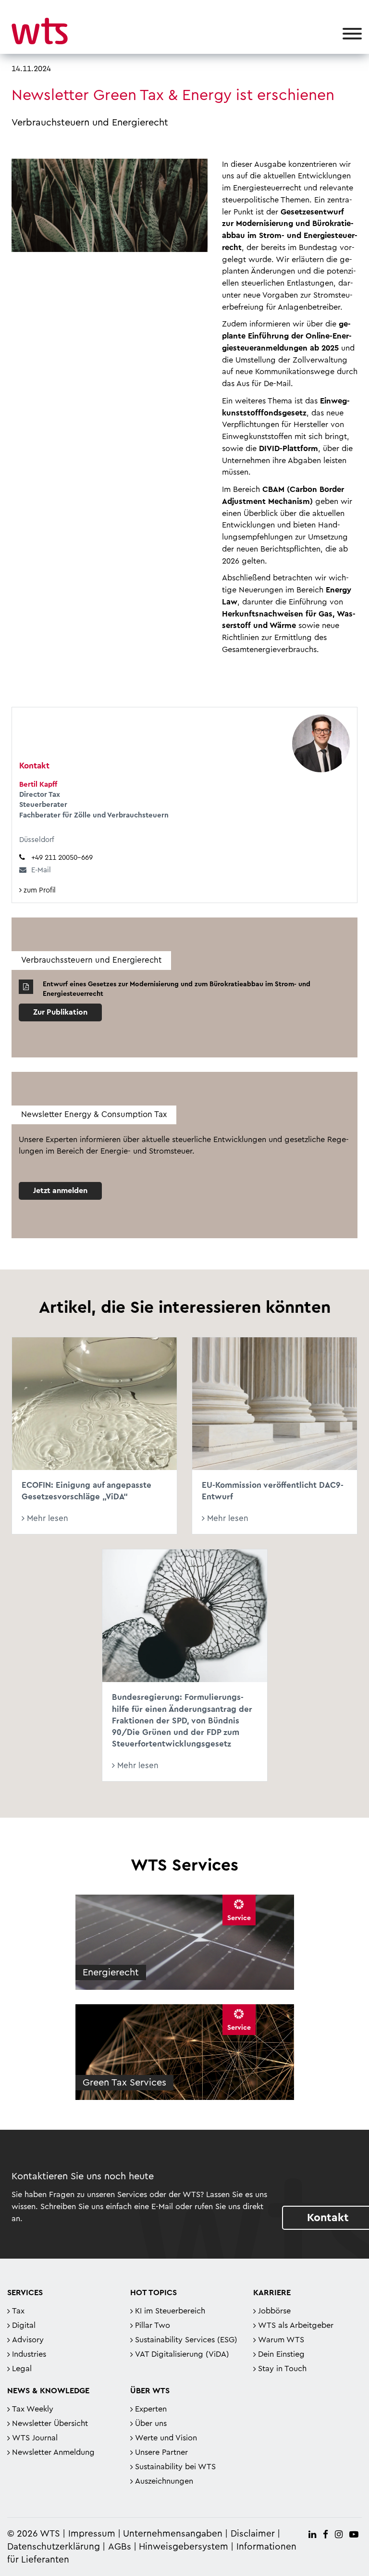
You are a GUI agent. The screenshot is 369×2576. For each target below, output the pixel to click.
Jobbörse (274, 2311)
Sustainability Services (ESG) (186, 2340)
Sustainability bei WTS (175, 2467)
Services (25, 2293)
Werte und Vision (166, 2438)
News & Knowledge (48, 2391)
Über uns (151, 2424)
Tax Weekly (33, 2409)
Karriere (272, 2293)
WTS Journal (35, 2438)
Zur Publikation (60, 1012)
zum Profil (39, 890)
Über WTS (150, 2391)
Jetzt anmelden (60, 1191)
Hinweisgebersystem (184, 2547)
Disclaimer (253, 2534)
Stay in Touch (282, 2369)
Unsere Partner (161, 2452)
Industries (29, 2354)
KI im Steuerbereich (170, 2311)
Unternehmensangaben (174, 2534)
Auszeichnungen (164, 2481)
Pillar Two (153, 2325)
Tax (18, 2311)
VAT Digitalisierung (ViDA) (182, 2354)
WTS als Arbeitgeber (296, 2325)
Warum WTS (281, 2340)
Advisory (28, 2340)
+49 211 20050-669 (62, 858)
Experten (151, 2409)
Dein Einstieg (281, 2354)
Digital (24, 2325)
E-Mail (41, 870)
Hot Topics (154, 2293)
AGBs (120, 2547)
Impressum (92, 2534)
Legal (22, 2369)
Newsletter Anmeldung (53, 2452)
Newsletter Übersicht (50, 2424)
